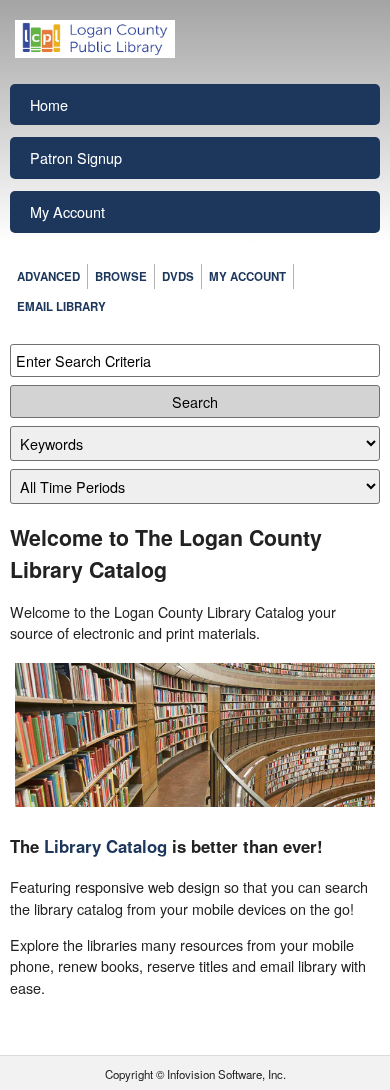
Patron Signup (76, 157)
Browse (121, 276)
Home (49, 104)
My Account (67, 211)
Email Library (61, 306)
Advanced (48, 276)
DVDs (178, 276)
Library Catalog (105, 846)
